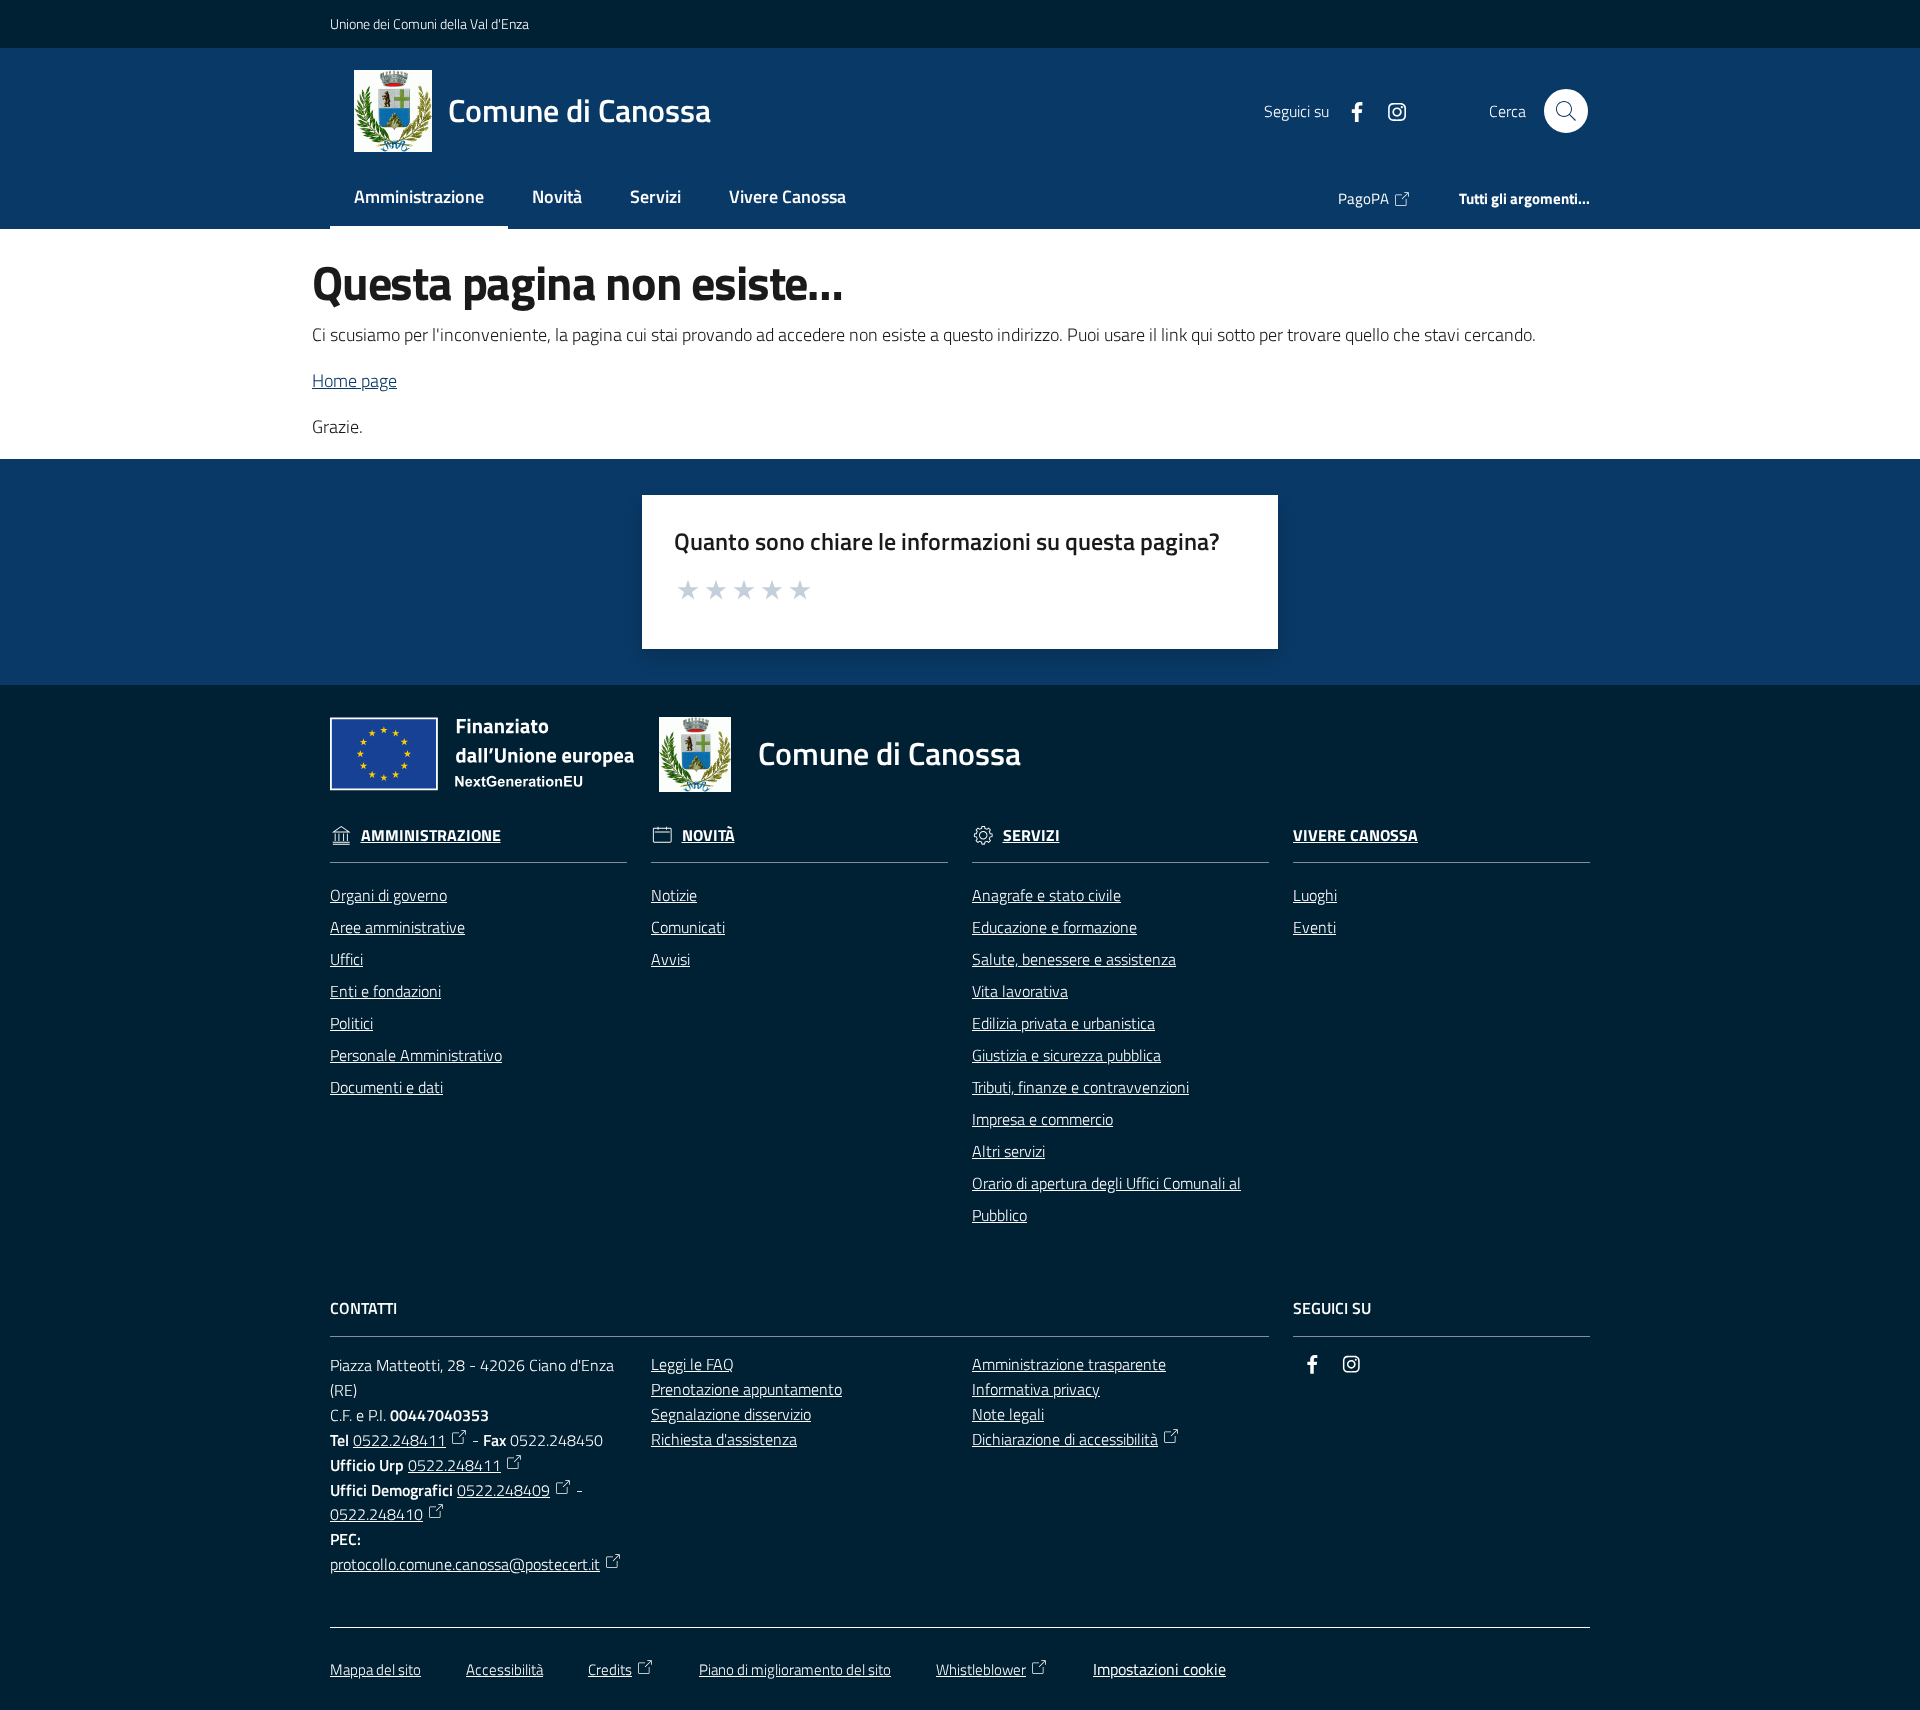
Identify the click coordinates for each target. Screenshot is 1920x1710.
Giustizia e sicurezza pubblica (1066, 1055)
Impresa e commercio (1042, 1119)
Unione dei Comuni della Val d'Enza (429, 23)
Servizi (1031, 835)
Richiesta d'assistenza (724, 1439)
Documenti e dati (386, 1087)
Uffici (346, 959)
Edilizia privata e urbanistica (1063, 1023)
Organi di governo (388, 895)
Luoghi (1315, 895)
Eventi (1314, 927)
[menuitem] (419, 198)
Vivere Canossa (1355, 835)
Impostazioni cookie (1159, 1669)
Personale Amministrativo (416, 1055)
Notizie (674, 895)
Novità (708, 835)
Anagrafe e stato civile (1046, 895)
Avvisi (670, 959)
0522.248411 (399, 1440)
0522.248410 (376, 1514)
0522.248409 (503, 1490)
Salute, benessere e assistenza (1074, 959)
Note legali (1008, 1414)
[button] (1566, 111)
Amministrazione (431, 835)
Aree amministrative (397, 927)
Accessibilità (504, 1669)
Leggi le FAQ (692, 1364)
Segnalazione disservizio (731, 1414)
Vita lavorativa (1020, 991)
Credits (610, 1669)
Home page (354, 380)
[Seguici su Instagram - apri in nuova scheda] (1389, 110)
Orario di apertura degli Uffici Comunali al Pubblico (1106, 1199)
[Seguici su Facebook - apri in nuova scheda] (1349, 110)
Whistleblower (981, 1669)
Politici (351, 1023)
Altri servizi (1008, 1151)
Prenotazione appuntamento (746, 1389)
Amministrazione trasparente (1069, 1364)
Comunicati (688, 927)
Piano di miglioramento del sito (795, 1669)
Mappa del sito (375, 1669)
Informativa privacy (1036, 1389)
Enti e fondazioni (385, 991)
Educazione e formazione (1054, 927)
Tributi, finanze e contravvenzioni (1080, 1087)
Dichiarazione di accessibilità (1065, 1439)
